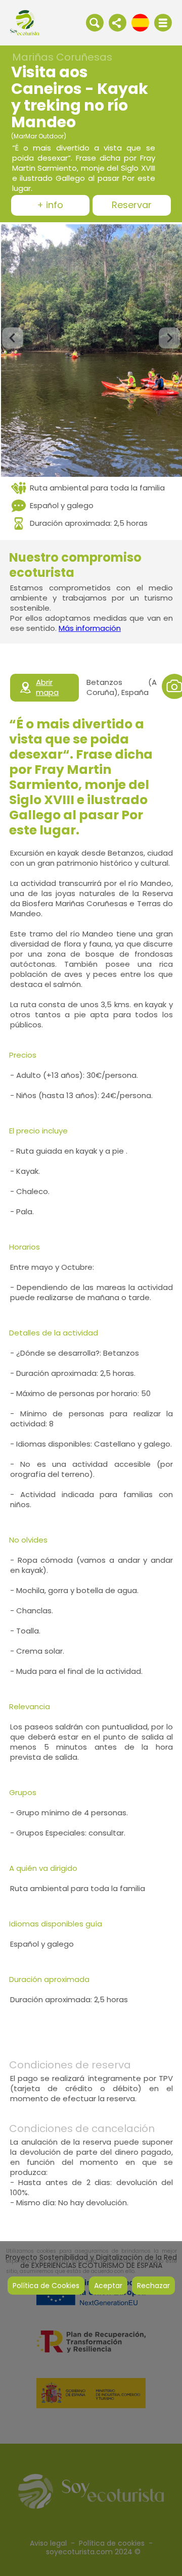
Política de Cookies (46, 2286)
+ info (50, 205)
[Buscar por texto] (95, 22)
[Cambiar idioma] (140, 22)
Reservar (132, 205)
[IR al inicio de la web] (25, 22)
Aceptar (108, 2286)
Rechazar (153, 2286)
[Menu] (163, 23)
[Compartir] (118, 22)
